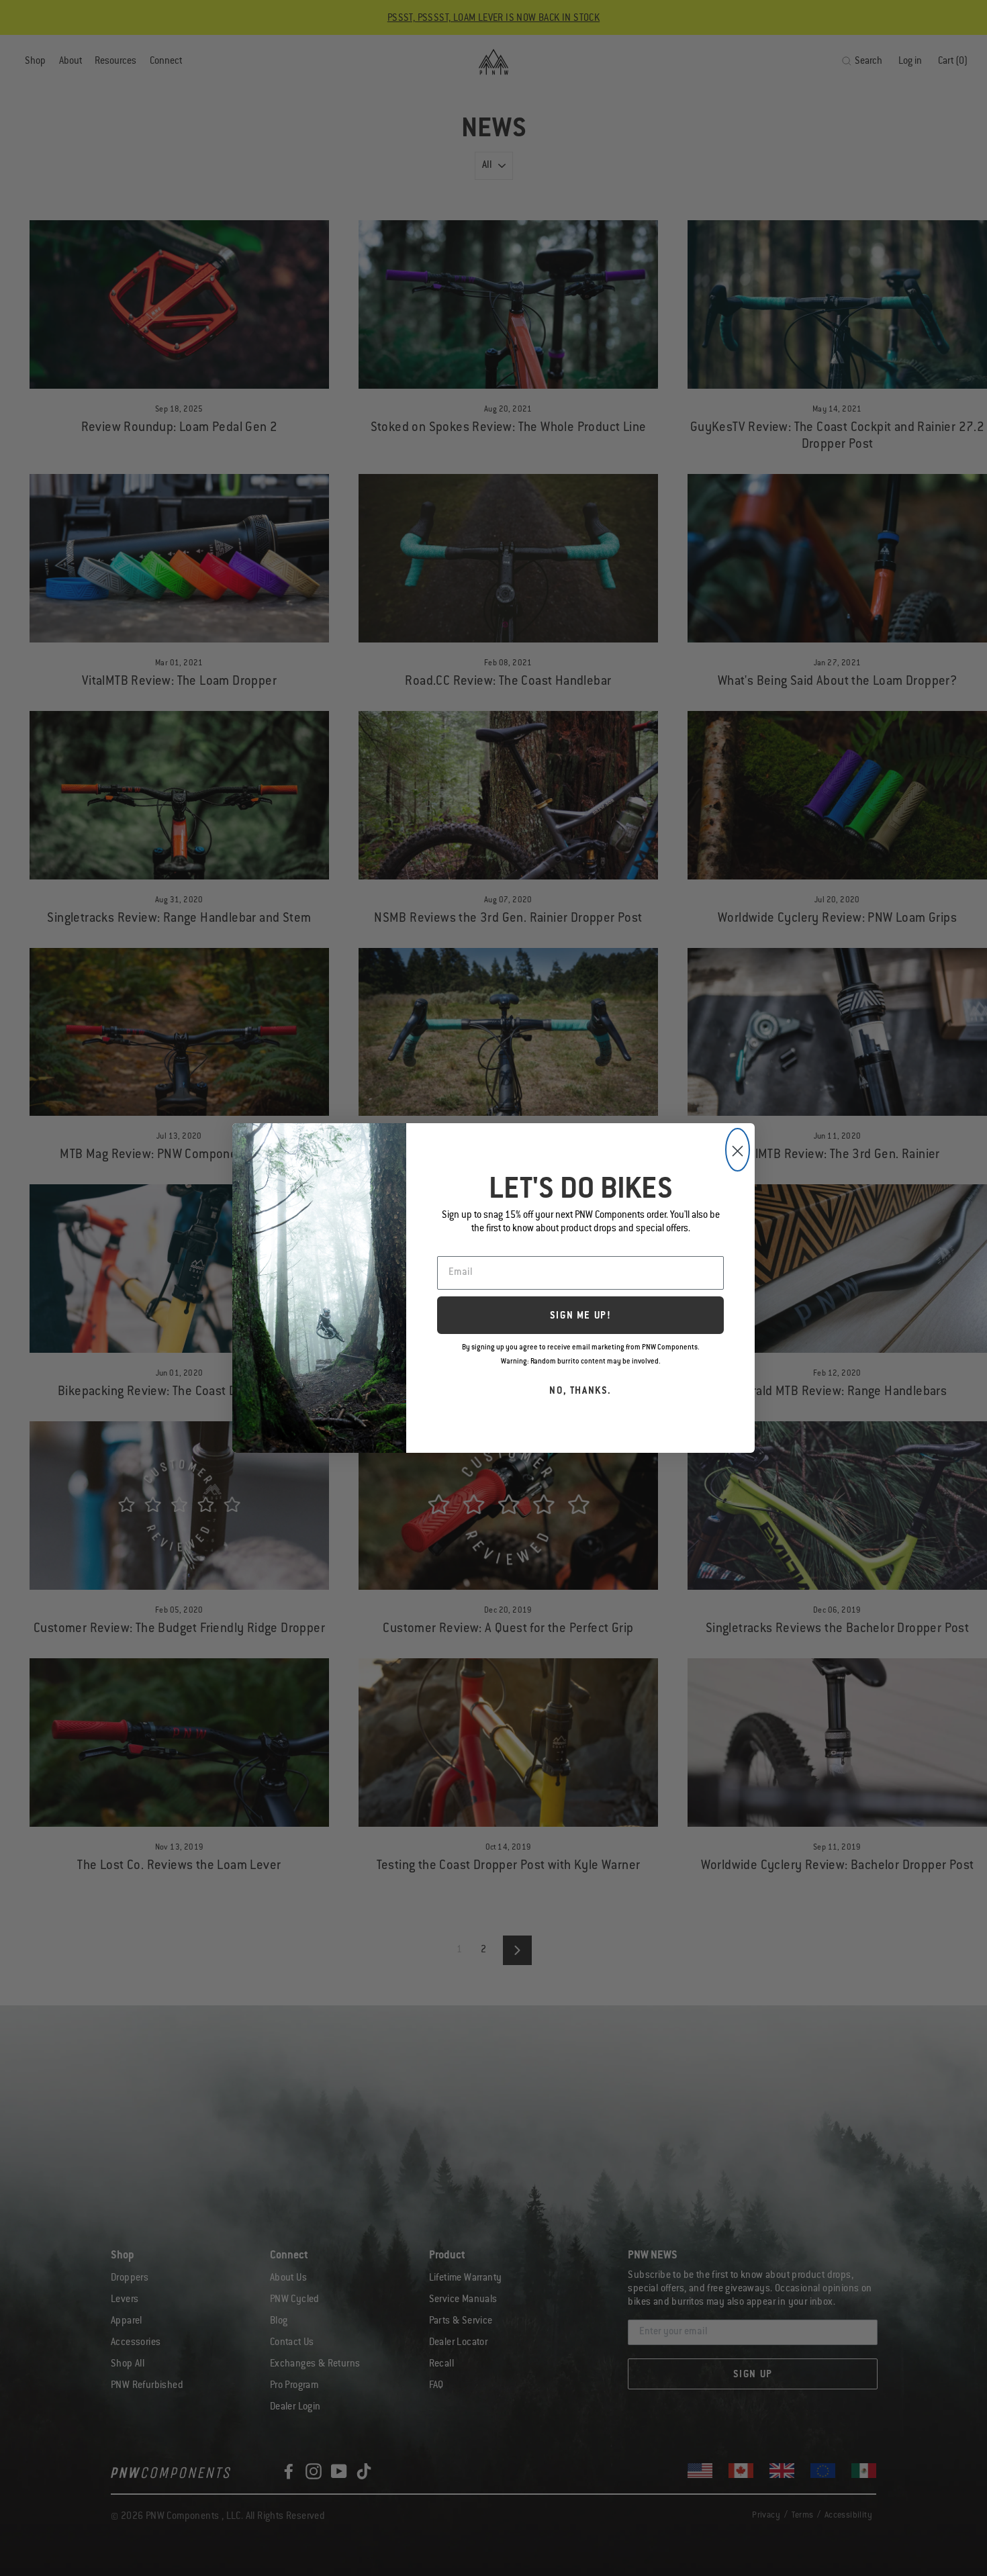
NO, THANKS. (580, 1392)
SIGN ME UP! (581, 1317)
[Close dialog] (738, 1150)
